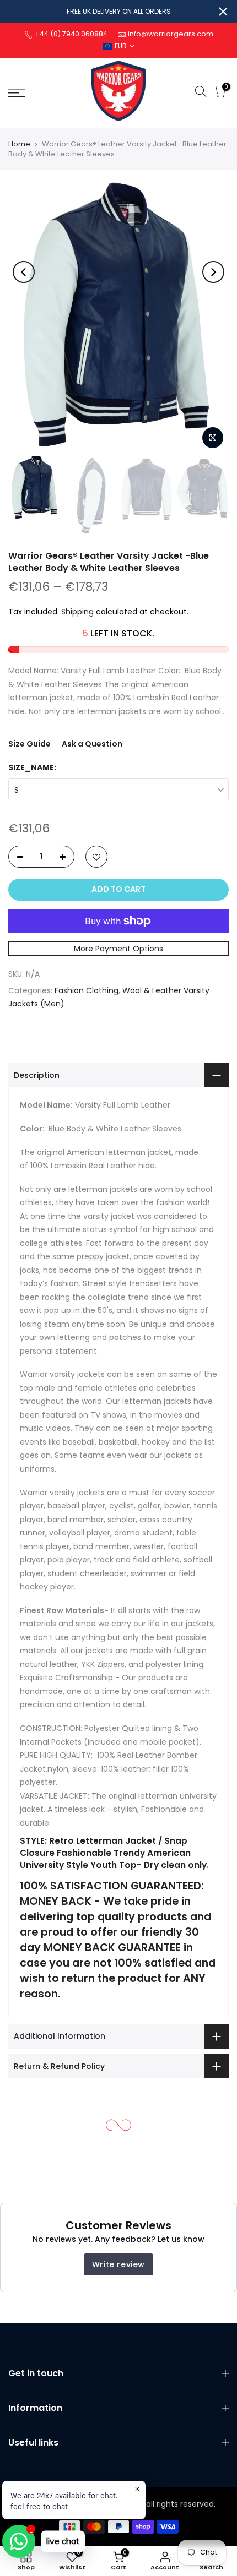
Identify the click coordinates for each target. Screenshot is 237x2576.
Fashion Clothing (87, 990)
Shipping (77, 612)
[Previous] (24, 272)
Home (19, 144)
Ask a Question (92, 744)
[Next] (213, 272)
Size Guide (29, 744)
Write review (118, 2264)
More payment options (118, 949)
